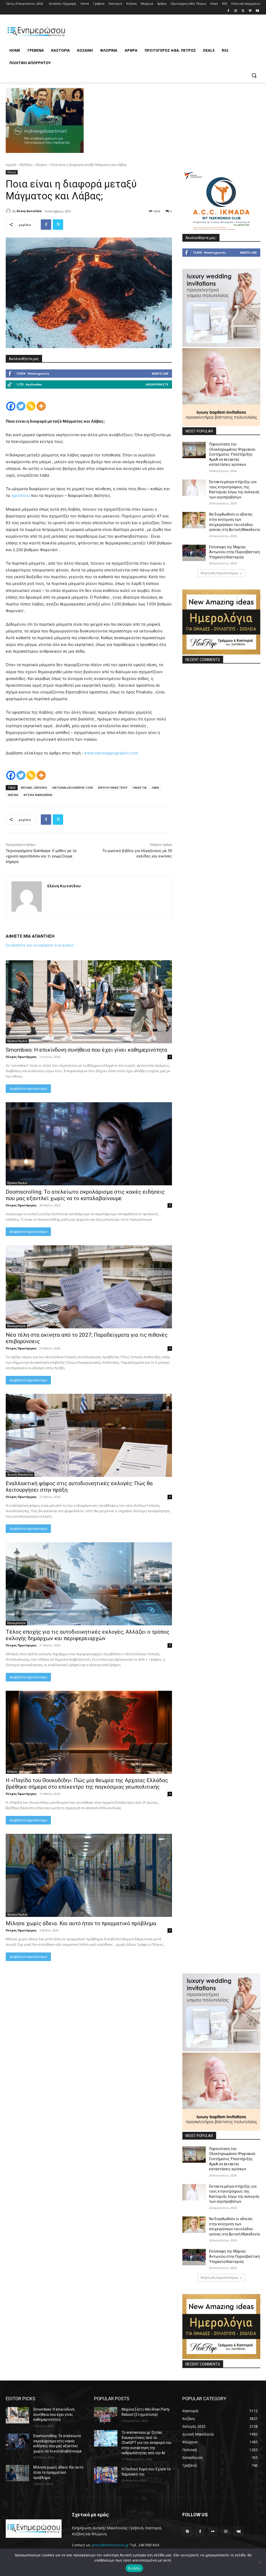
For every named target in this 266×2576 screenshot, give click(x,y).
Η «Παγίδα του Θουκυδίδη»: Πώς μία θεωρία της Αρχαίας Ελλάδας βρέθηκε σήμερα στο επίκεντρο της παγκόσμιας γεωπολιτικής (87, 1784)
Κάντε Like (160, 373)
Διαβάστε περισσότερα (28, 1089)
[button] (254, 75)
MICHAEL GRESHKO (34, 787)
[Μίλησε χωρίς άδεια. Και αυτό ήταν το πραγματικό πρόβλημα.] (89, 1875)
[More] (41, 406)
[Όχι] (260, 2562)
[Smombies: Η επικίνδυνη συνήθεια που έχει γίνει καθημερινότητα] (89, 1002)
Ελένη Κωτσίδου (29, 211)
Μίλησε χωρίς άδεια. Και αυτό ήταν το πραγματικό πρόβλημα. (82, 1923)
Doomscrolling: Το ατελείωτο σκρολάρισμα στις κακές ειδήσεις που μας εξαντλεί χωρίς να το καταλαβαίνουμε (85, 1195)
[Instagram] (236, 11)
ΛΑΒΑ (155, 787)
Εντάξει (134, 2568)
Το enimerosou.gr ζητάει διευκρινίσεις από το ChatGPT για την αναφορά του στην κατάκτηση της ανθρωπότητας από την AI (147, 2443)
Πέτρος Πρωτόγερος (21, 1057)
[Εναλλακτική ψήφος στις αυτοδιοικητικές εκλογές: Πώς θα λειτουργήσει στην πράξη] (89, 1435)
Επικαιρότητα (16, 1326)
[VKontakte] (239, 2531)
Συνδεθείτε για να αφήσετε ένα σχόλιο (40, 945)
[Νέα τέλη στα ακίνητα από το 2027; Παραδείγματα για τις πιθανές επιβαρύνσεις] (89, 1287)
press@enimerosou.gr (110, 2545)
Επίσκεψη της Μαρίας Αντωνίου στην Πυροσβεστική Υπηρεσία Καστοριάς (234, 552)
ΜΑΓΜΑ (13, 795)
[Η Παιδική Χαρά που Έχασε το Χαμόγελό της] (106, 2475)
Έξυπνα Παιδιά (17, 1041)
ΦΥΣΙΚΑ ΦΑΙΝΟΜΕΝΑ (38, 795)
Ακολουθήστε (157, 384)
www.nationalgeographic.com (111, 753)
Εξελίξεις (26, 165)
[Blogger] (187, 2531)
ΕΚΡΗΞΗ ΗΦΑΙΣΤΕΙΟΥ (113, 787)
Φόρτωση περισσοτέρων (220, 573)
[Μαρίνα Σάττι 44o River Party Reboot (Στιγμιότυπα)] (106, 2415)
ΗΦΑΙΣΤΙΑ (140, 787)
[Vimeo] (250, 11)
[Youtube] (257, 11)
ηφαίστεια (21, 495)
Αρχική (11, 165)
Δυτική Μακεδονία (20, 1475)
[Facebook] (228, 11)
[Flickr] (213, 2531)
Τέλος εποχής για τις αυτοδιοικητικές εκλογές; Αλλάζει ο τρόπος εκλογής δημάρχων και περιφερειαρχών (88, 1635)
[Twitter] (243, 11)
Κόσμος (42, 165)
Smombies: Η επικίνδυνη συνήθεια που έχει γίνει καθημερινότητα (87, 1050)
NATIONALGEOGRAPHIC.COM (73, 787)
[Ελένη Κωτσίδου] (9, 211)
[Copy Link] (31, 406)
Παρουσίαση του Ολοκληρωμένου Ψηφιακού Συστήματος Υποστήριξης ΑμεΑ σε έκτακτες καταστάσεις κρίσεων (232, 454)
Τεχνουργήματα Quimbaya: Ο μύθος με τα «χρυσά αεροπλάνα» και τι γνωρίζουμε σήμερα (41, 856)
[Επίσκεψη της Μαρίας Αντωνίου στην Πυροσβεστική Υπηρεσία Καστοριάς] (194, 553)
